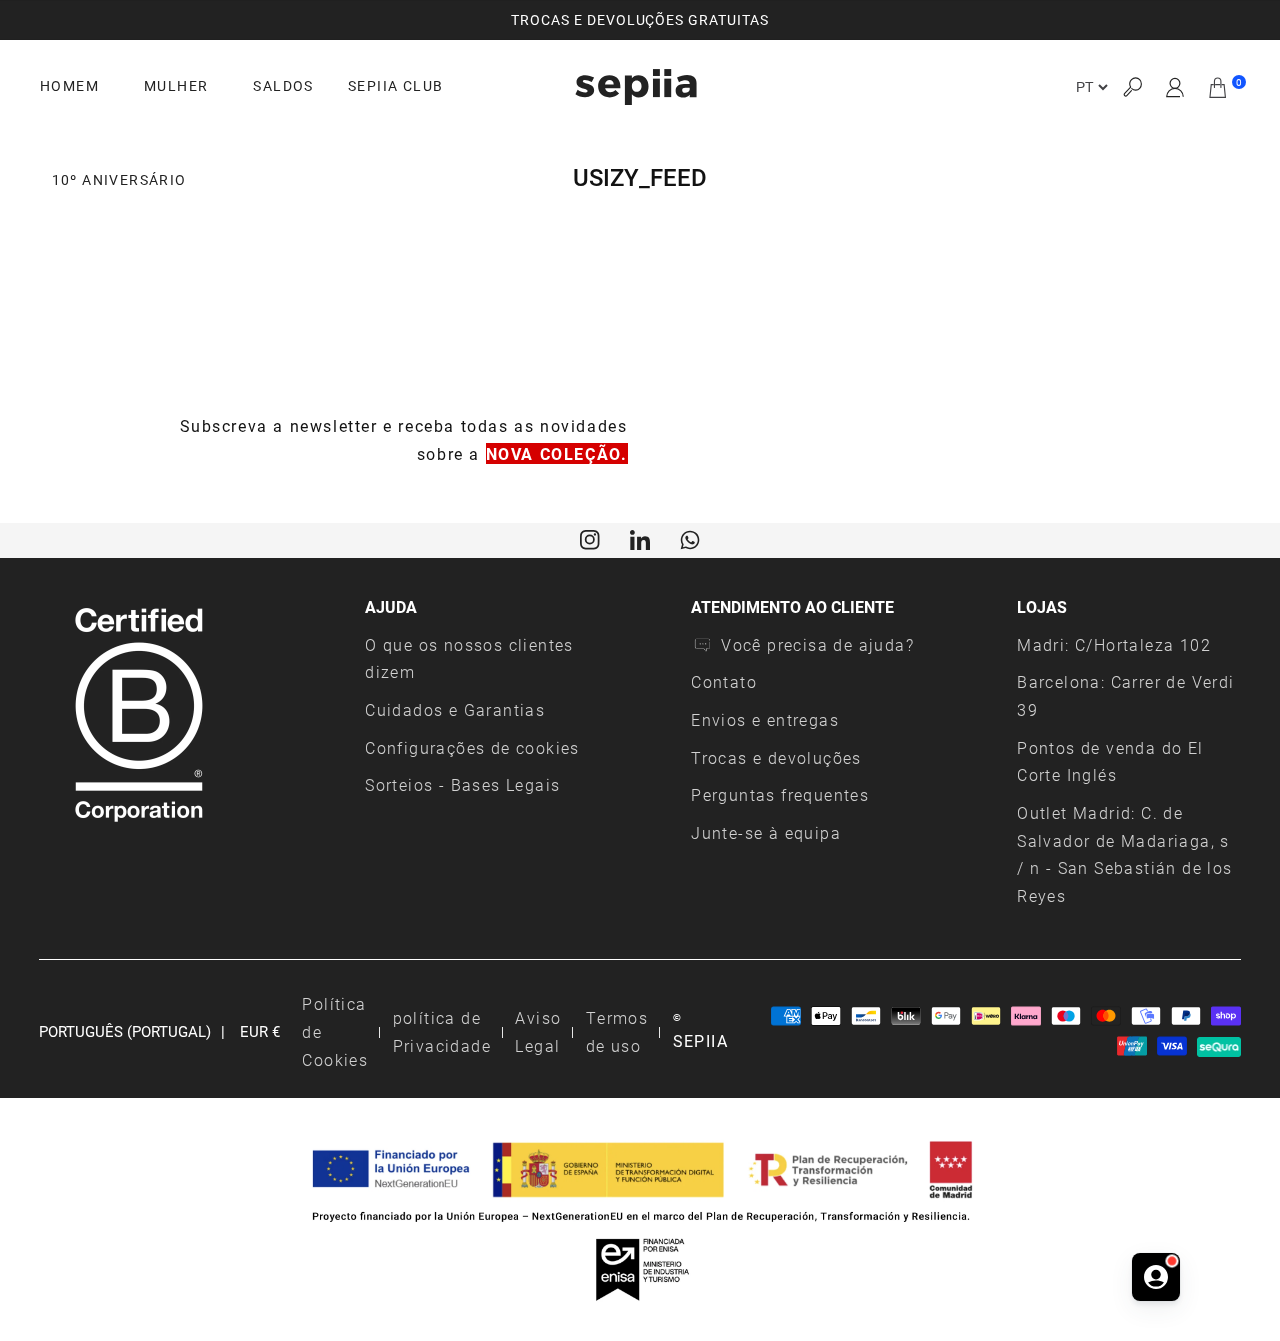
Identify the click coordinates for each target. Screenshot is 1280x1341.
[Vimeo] (640, 538)
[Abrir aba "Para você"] (1156, 1277)
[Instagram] (590, 538)
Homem (69, 86)
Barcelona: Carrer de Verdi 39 (1125, 695)
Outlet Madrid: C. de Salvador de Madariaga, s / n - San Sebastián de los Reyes (1124, 854)
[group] (640, 20)
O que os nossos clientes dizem (469, 658)
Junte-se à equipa (766, 832)
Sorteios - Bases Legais (462, 784)
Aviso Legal (538, 1031)
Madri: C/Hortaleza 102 (1114, 644)
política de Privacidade (442, 1031)
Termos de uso (617, 1031)
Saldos (283, 86)
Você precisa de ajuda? (817, 644)
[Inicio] (636, 87)
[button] (1132, 87)
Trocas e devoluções (776, 757)
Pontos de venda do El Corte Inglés (1110, 761)
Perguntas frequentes (780, 794)
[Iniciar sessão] (1175, 87)
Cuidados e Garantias (455, 709)
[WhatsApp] (690, 538)
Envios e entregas (765, 719)
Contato (724, 681)
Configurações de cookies (472, 747)
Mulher (176, 86)
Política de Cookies (335, 1031)
